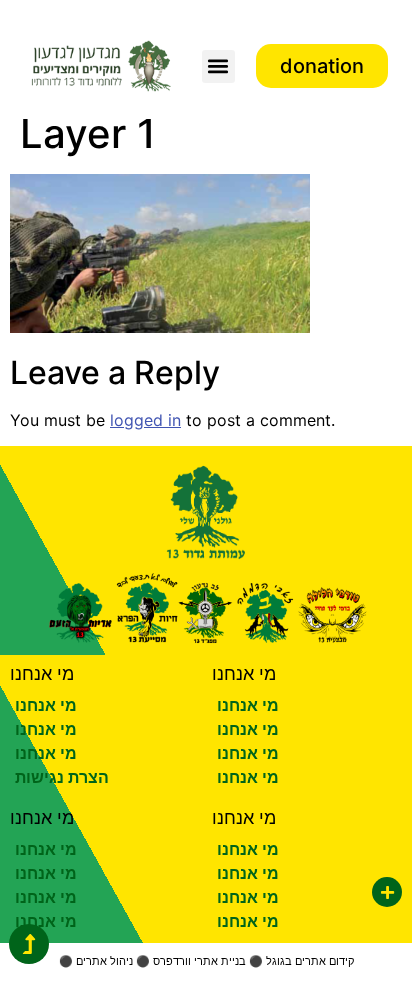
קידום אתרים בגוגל (310, 961)
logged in (145, 420)
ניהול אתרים (104, 961)
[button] (218, 66)
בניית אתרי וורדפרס (199, 961)
